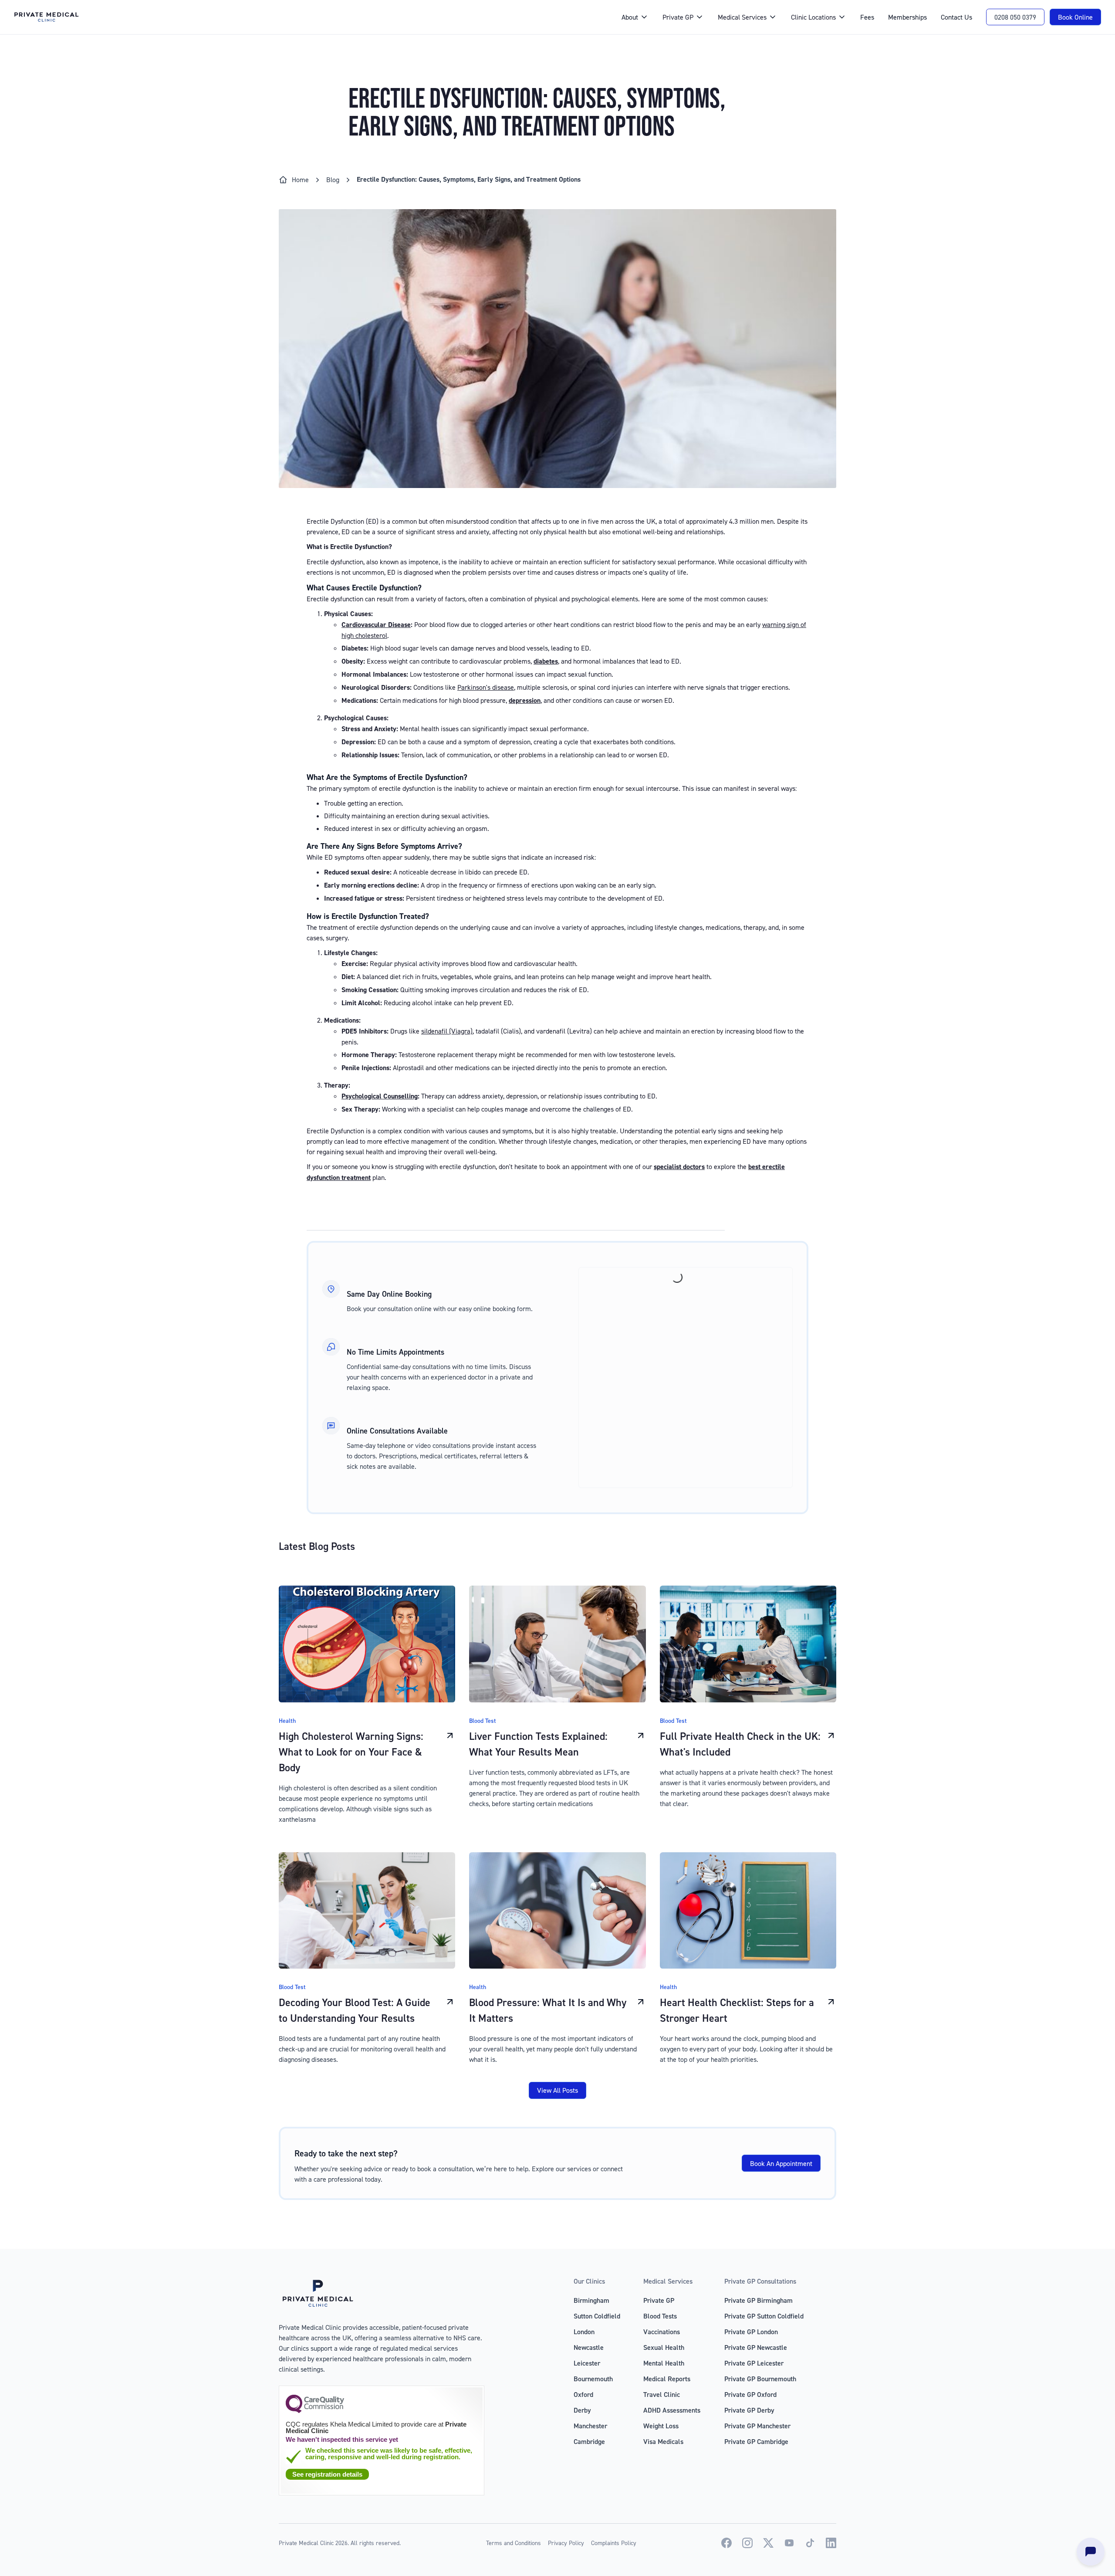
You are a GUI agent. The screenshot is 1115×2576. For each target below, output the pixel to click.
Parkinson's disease (486, 687)
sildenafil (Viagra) (447, 1031)
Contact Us (956, 17)
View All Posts (557, 2090)
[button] (635, 17)
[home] (309, 17)
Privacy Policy (566, 2543)
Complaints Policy (614, 2543)
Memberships (907, 17)
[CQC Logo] (315, 2411)
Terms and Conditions (514, 2543)
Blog (333, 180)
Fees (867, 17)
